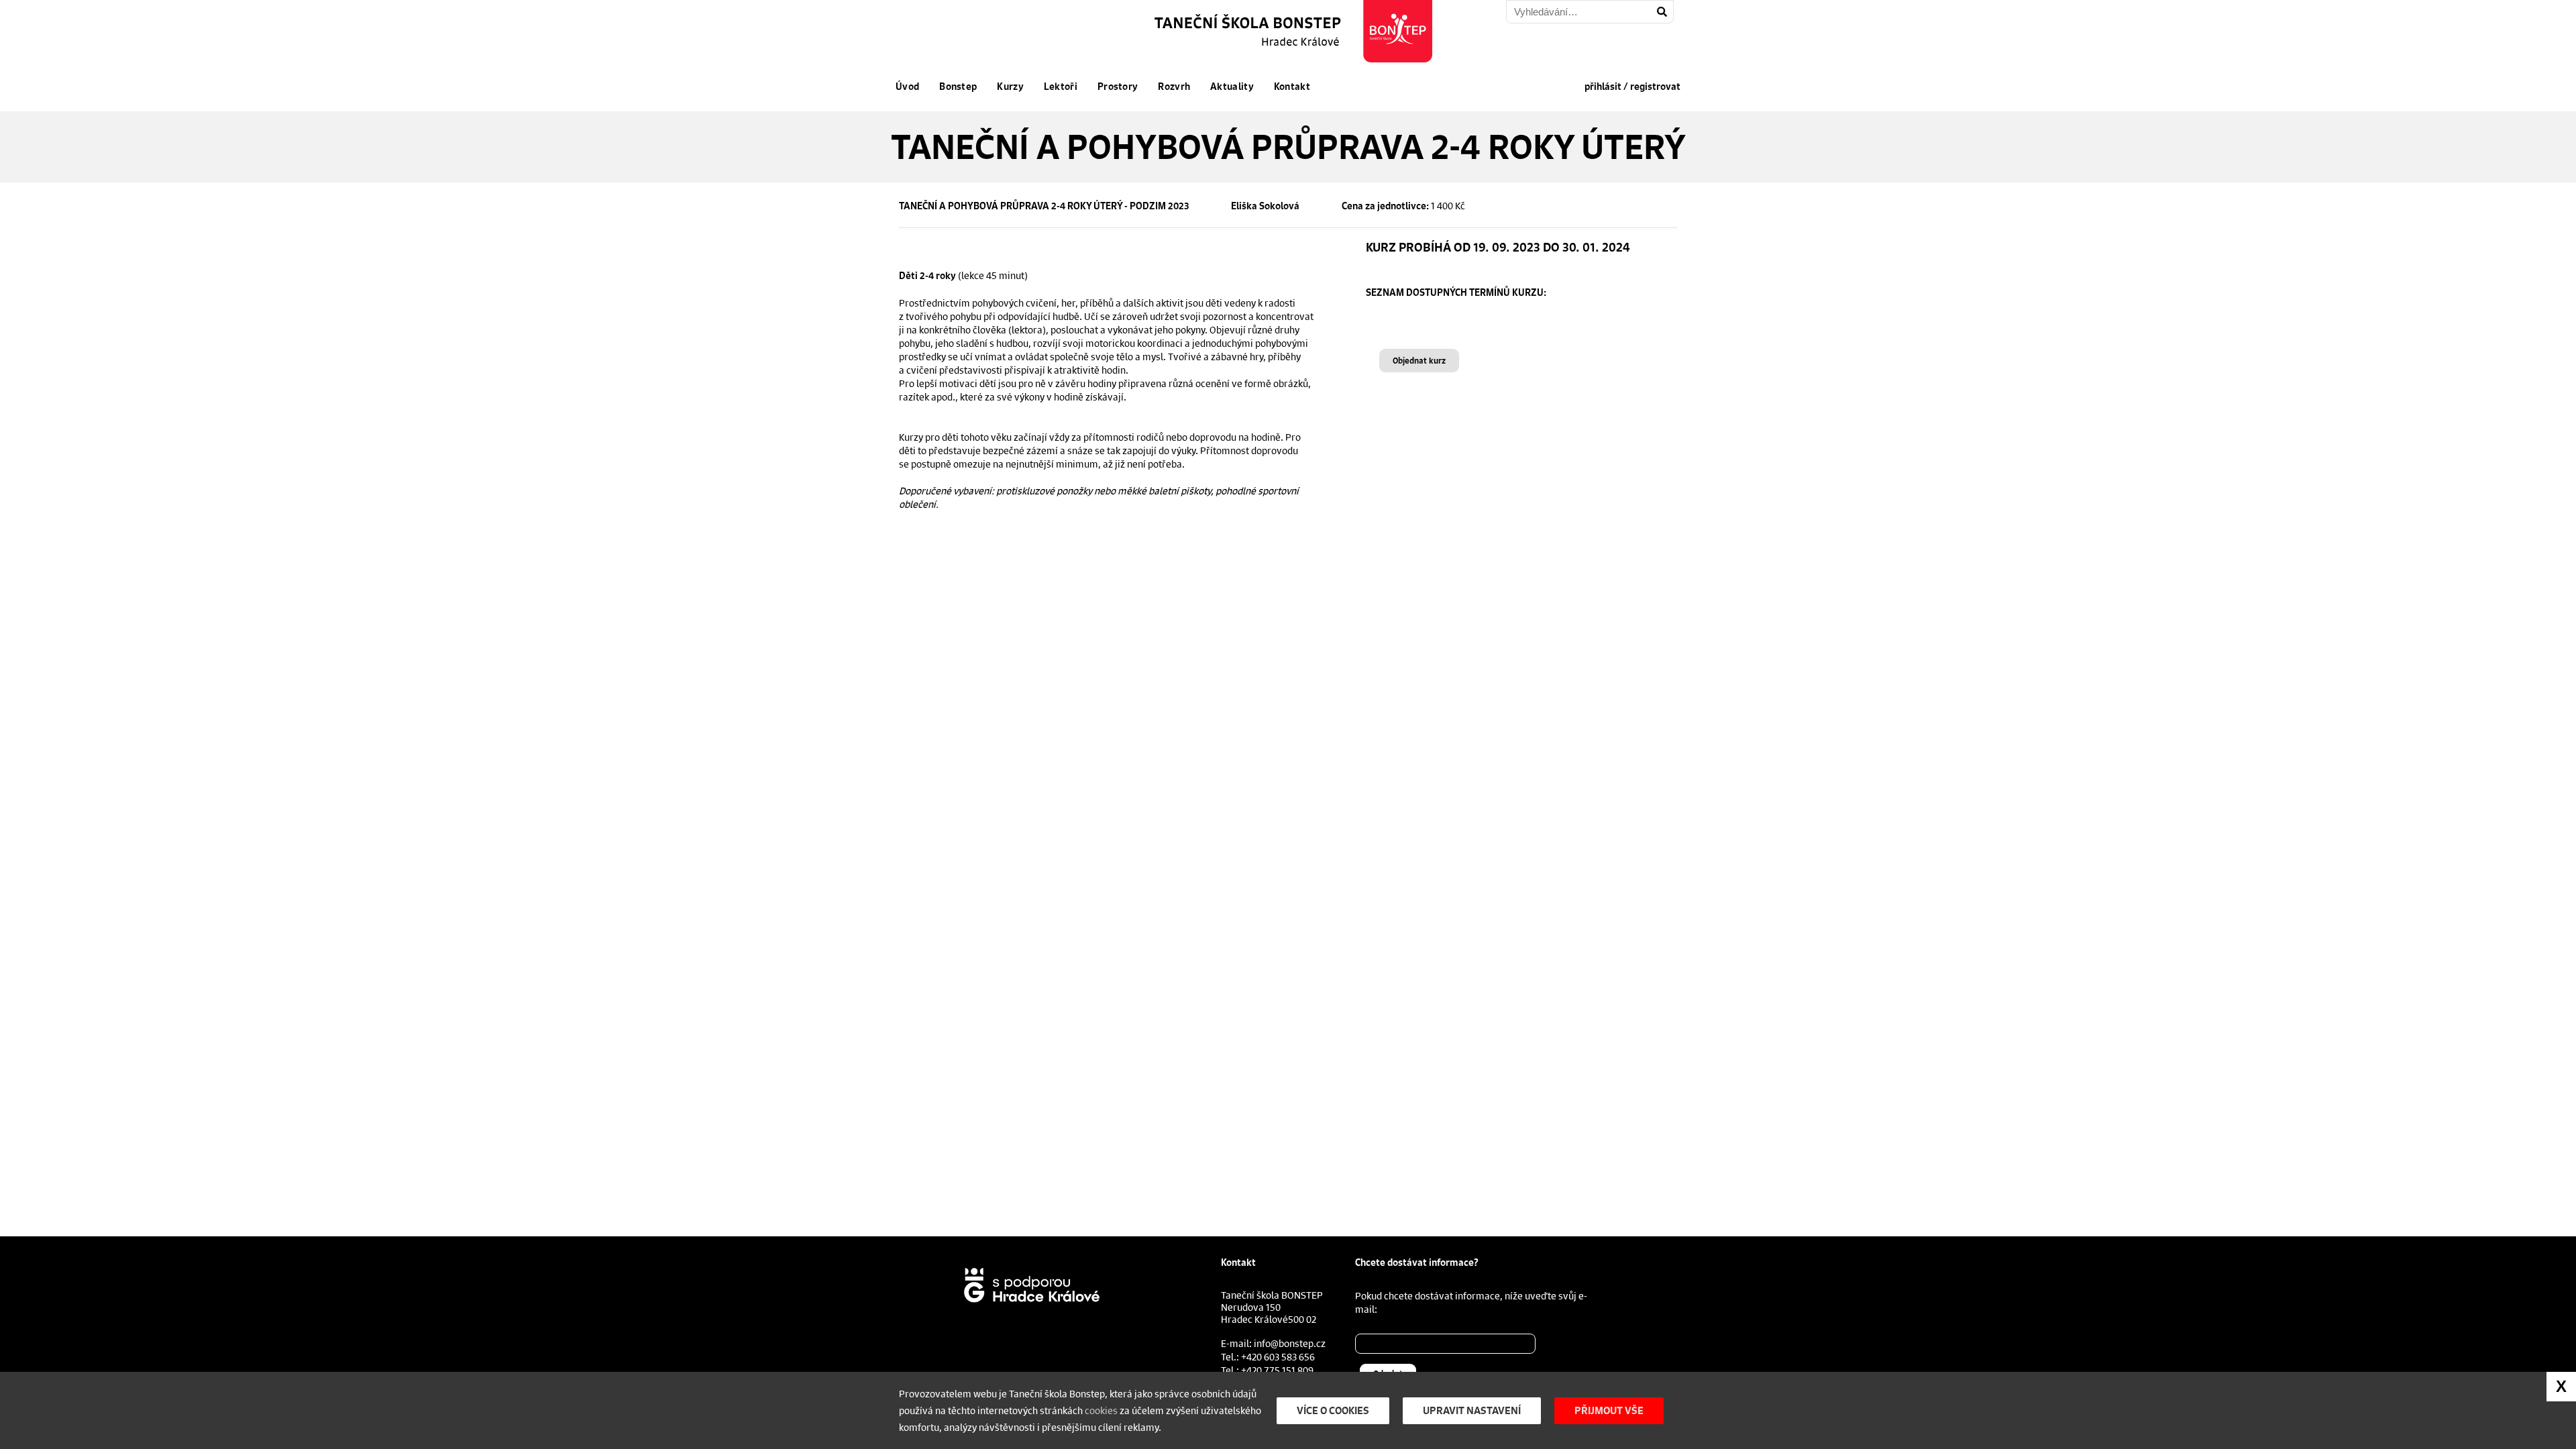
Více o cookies (1333, 1410)
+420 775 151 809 (1277, 1370)
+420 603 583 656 (1278, 1356)
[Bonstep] (1295, 31)
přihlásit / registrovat (1632, 87)
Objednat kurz (1419, 361)
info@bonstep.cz (1290, 1343)
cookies (1101, 1410)
